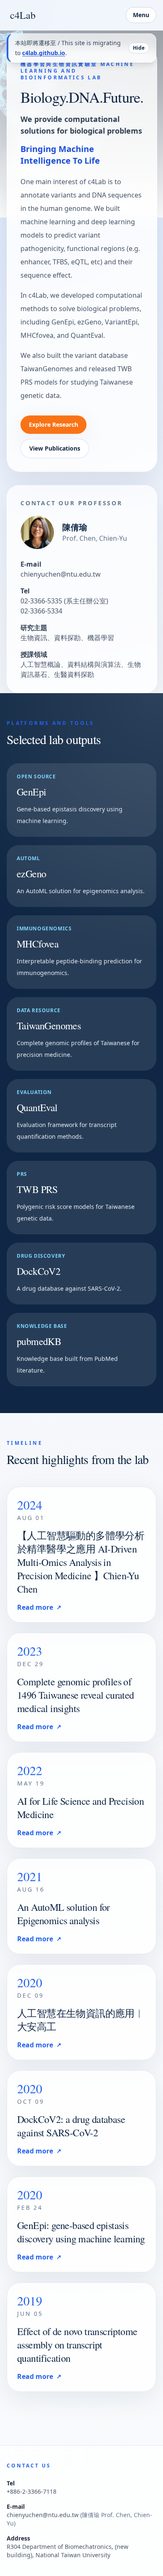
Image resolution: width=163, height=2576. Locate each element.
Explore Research (53, 424)
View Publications (55, 448)
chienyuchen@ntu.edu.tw (61, 574)
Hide (139, 48)
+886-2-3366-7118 (32, 2491)
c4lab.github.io (44, 53)
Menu (141, 15)
